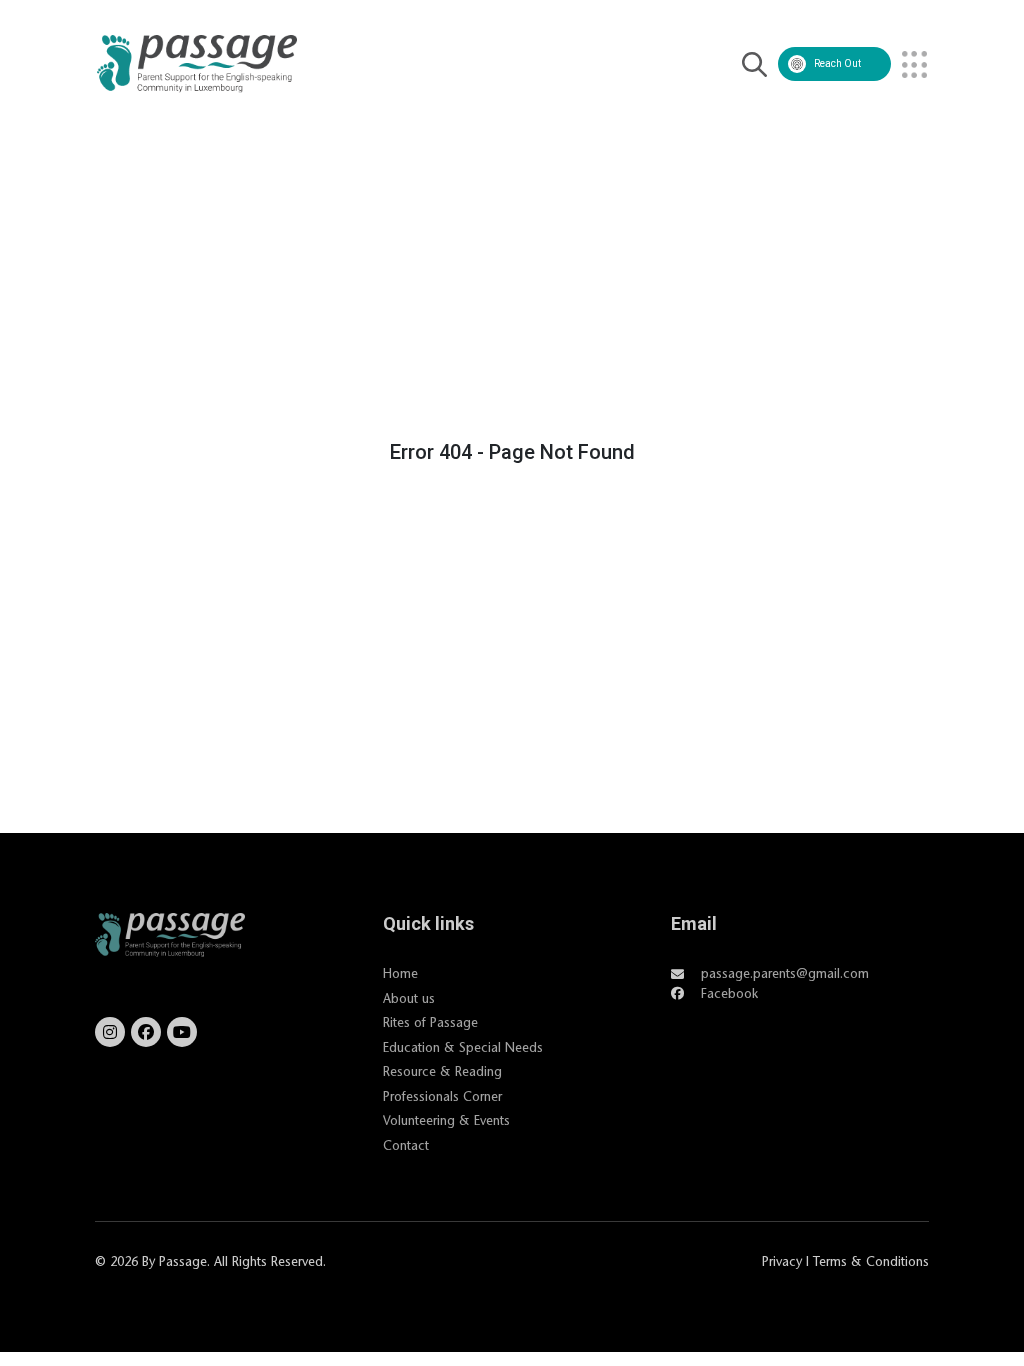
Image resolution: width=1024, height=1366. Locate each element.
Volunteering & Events (446, 1120)
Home (400, 973)
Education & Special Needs (463, 1047)
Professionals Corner (442, 1096)
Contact (406, 1145)
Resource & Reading (442, 1071)
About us (409, 998)
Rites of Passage (430, 1022)
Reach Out (837, 63)
